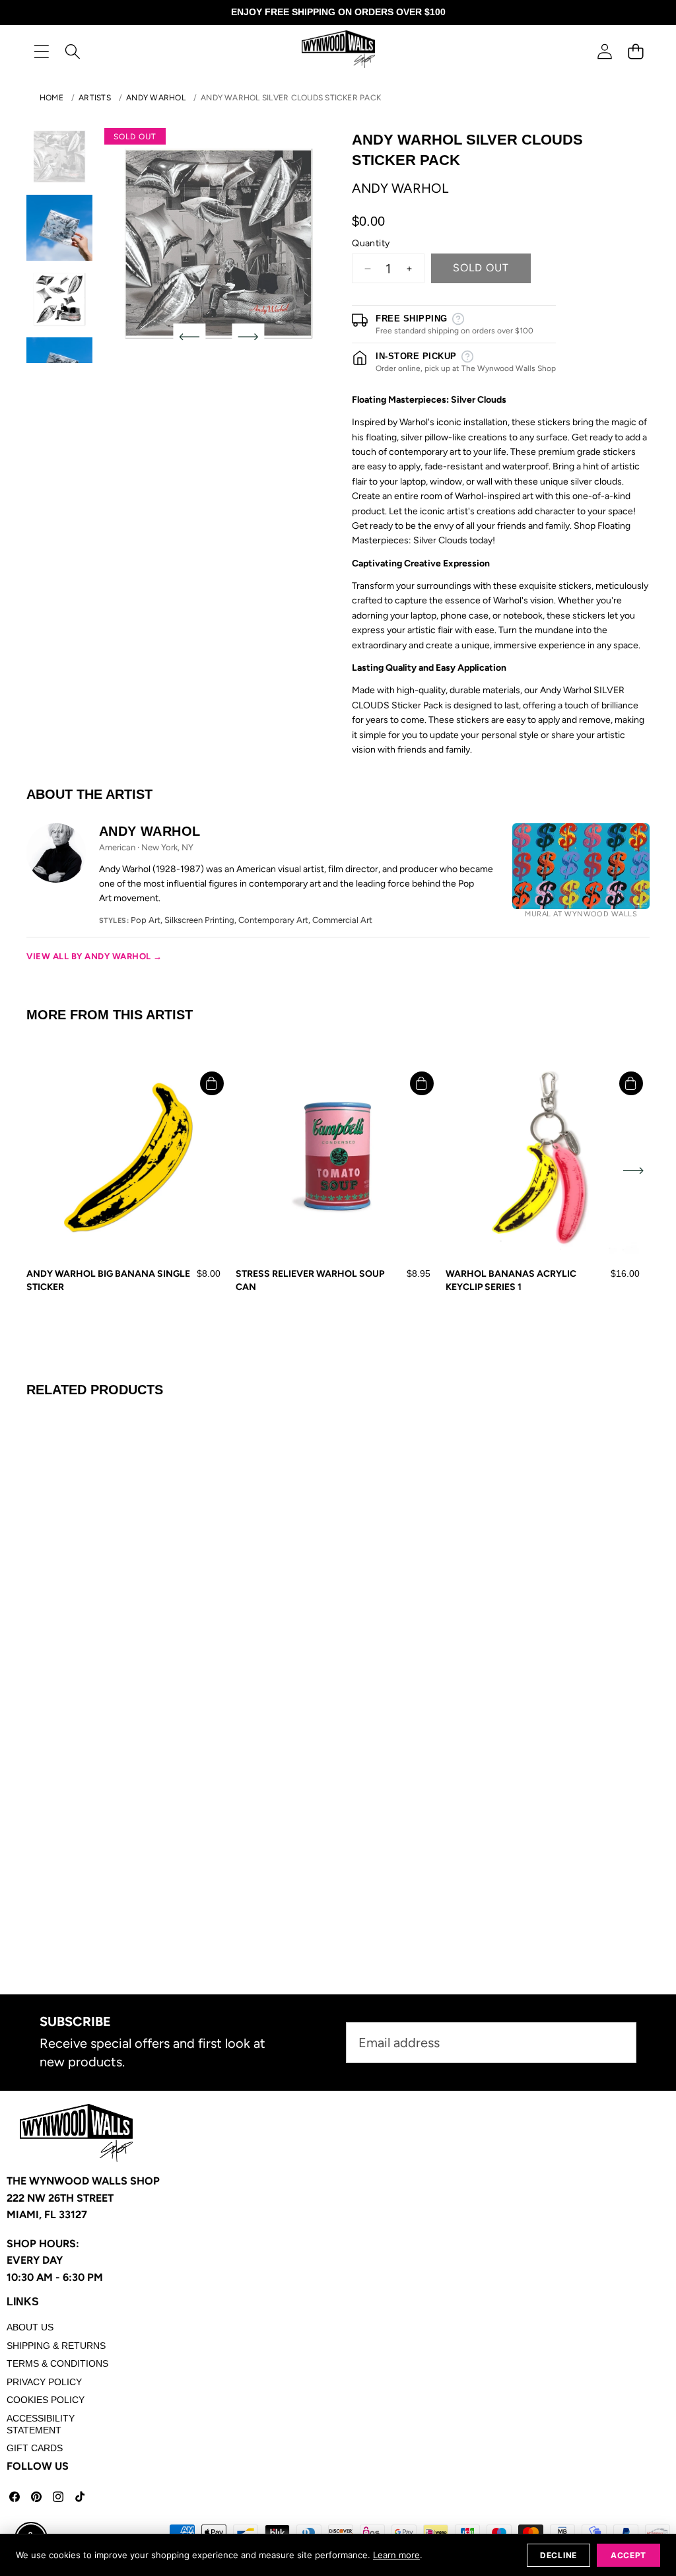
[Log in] (604, 51)
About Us (30, 2327)
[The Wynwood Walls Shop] (338, 51)
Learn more (396, 2555)
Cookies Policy (46, 2400)
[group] (59, 156)
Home (51, 98)
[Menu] (41, 51)
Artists (95, 98)
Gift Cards (35, 2448)
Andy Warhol (156, 98)
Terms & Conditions (57, 2363)
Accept (628, 2555)
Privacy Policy (44, 2382)
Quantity (371, 243)
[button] (635, 51)
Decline (558, 2555)
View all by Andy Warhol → (94, 956)
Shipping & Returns (56, 2346)
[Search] (72, 51)
